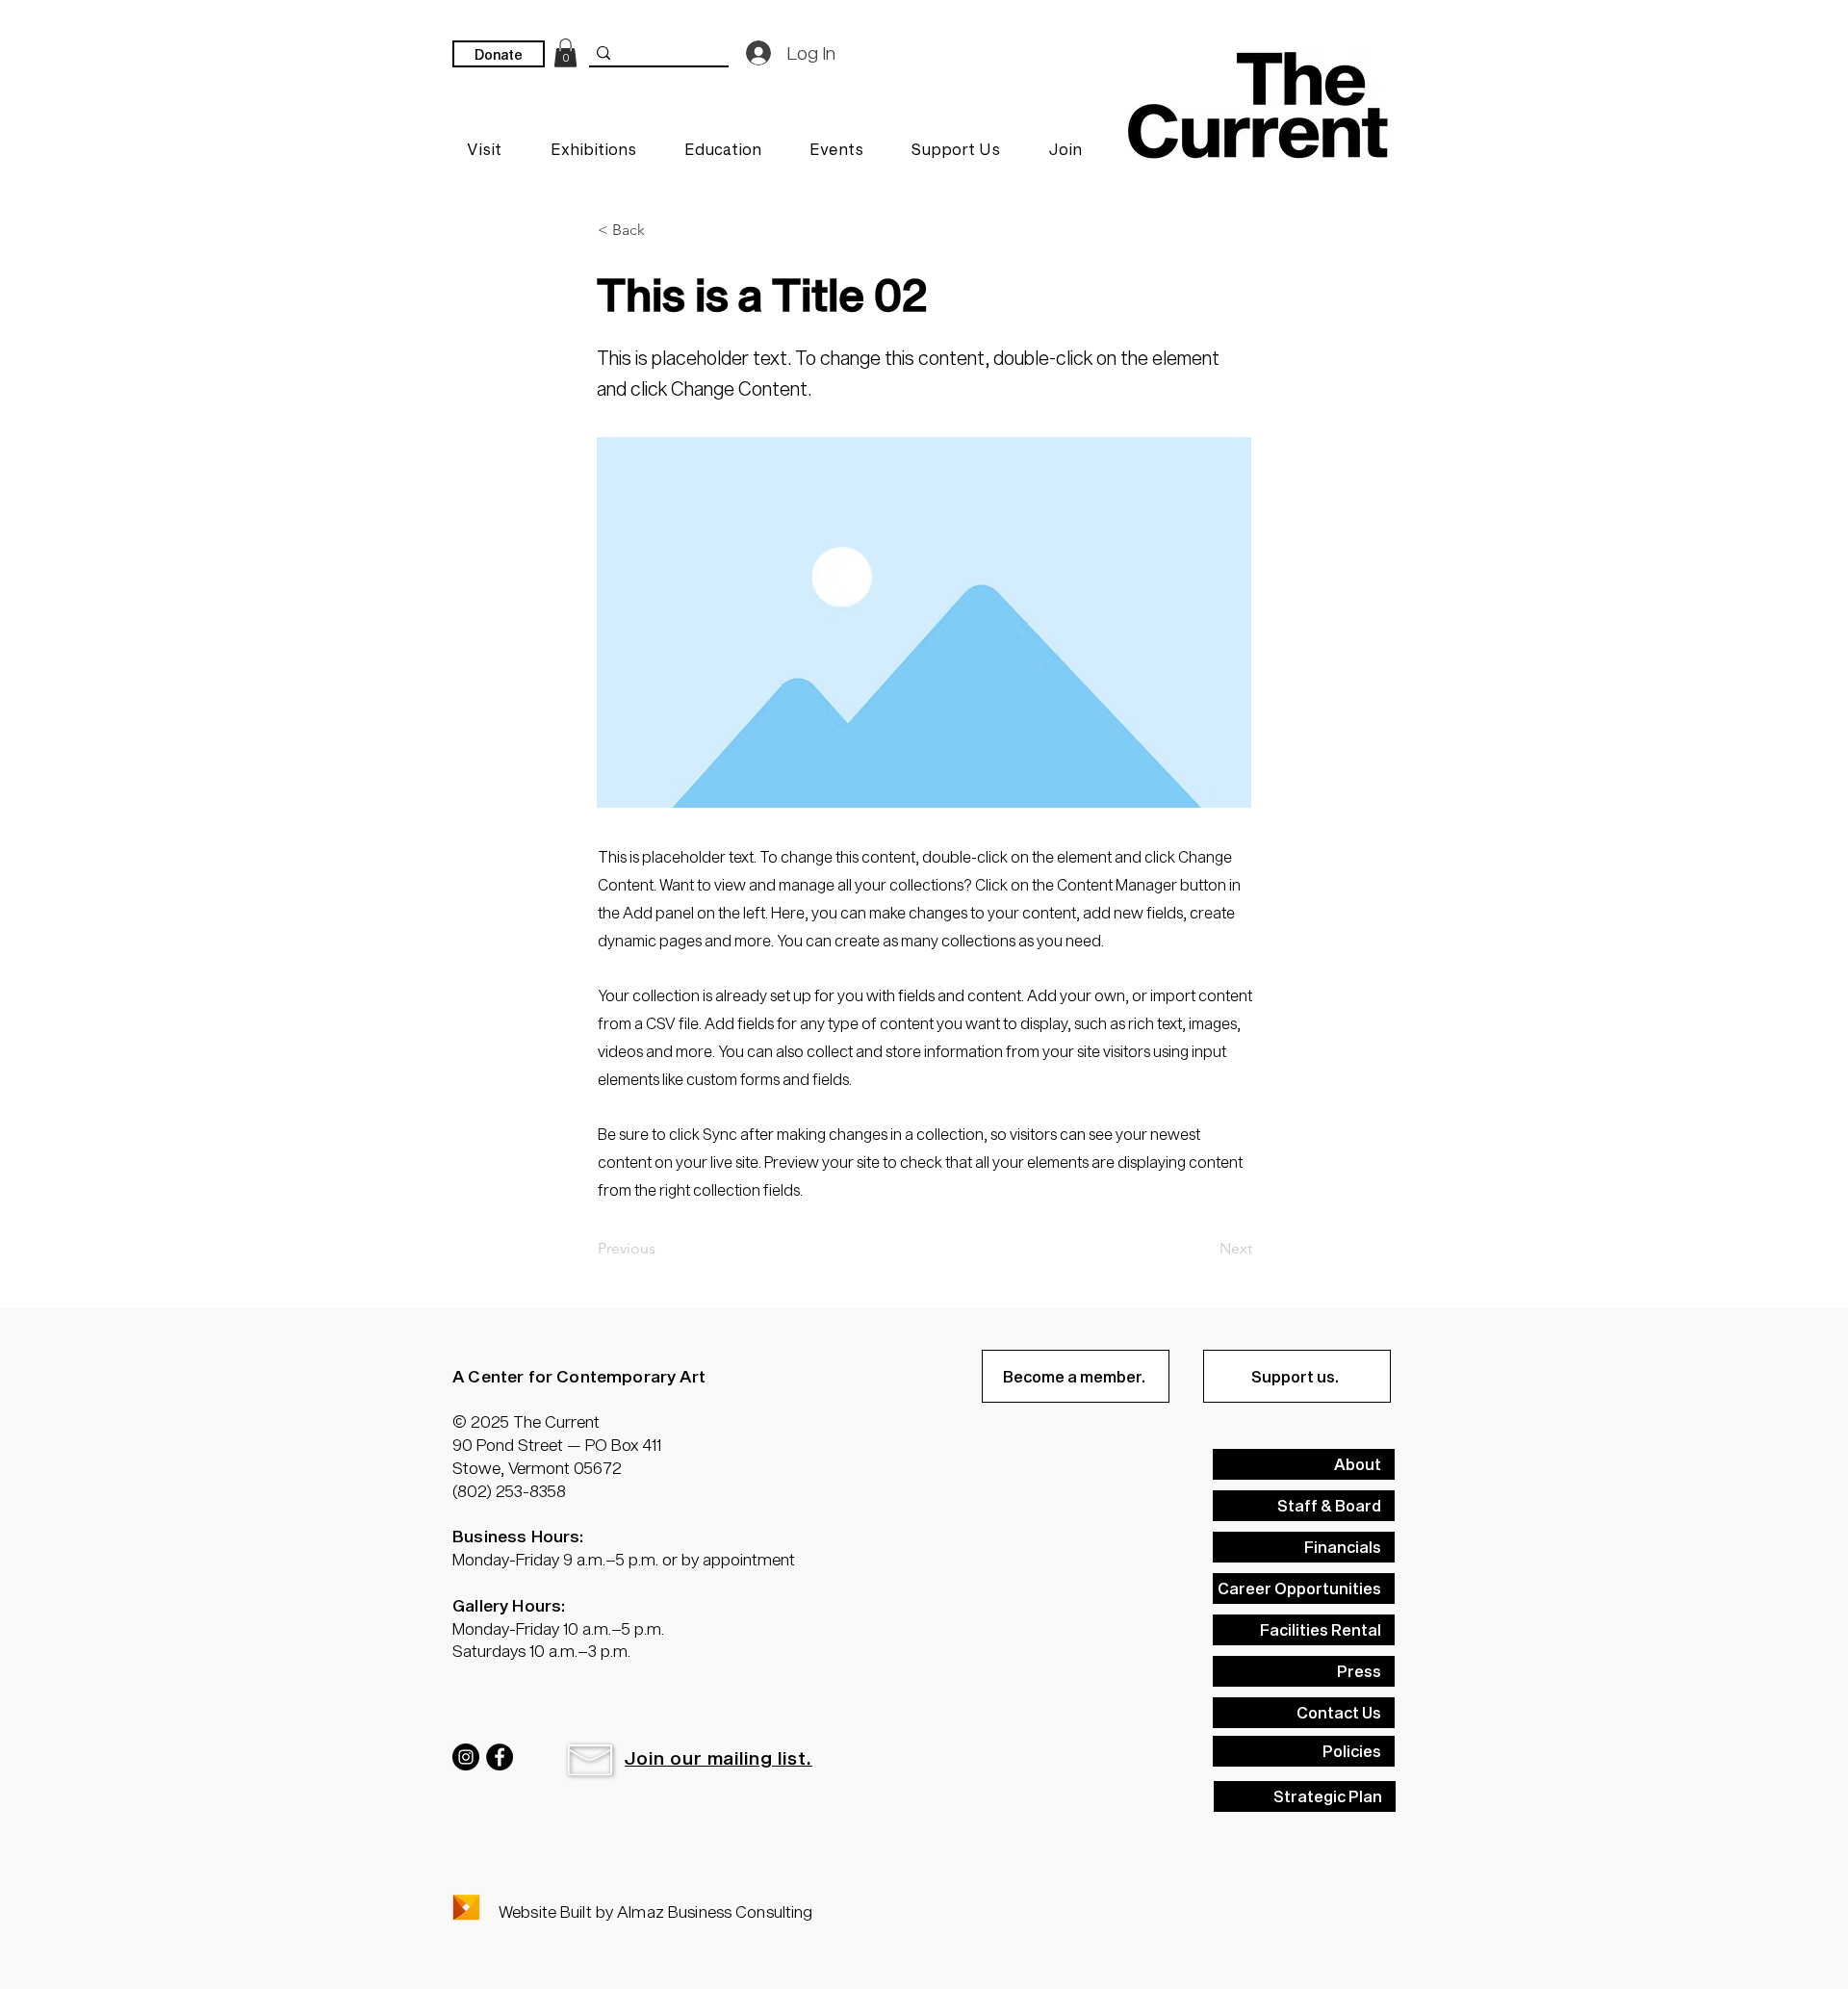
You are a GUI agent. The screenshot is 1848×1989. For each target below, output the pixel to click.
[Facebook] (500, 1757)
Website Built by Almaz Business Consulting (655, 1911)
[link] (565, 53)
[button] (661, 230)
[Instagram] (466, 1757)
